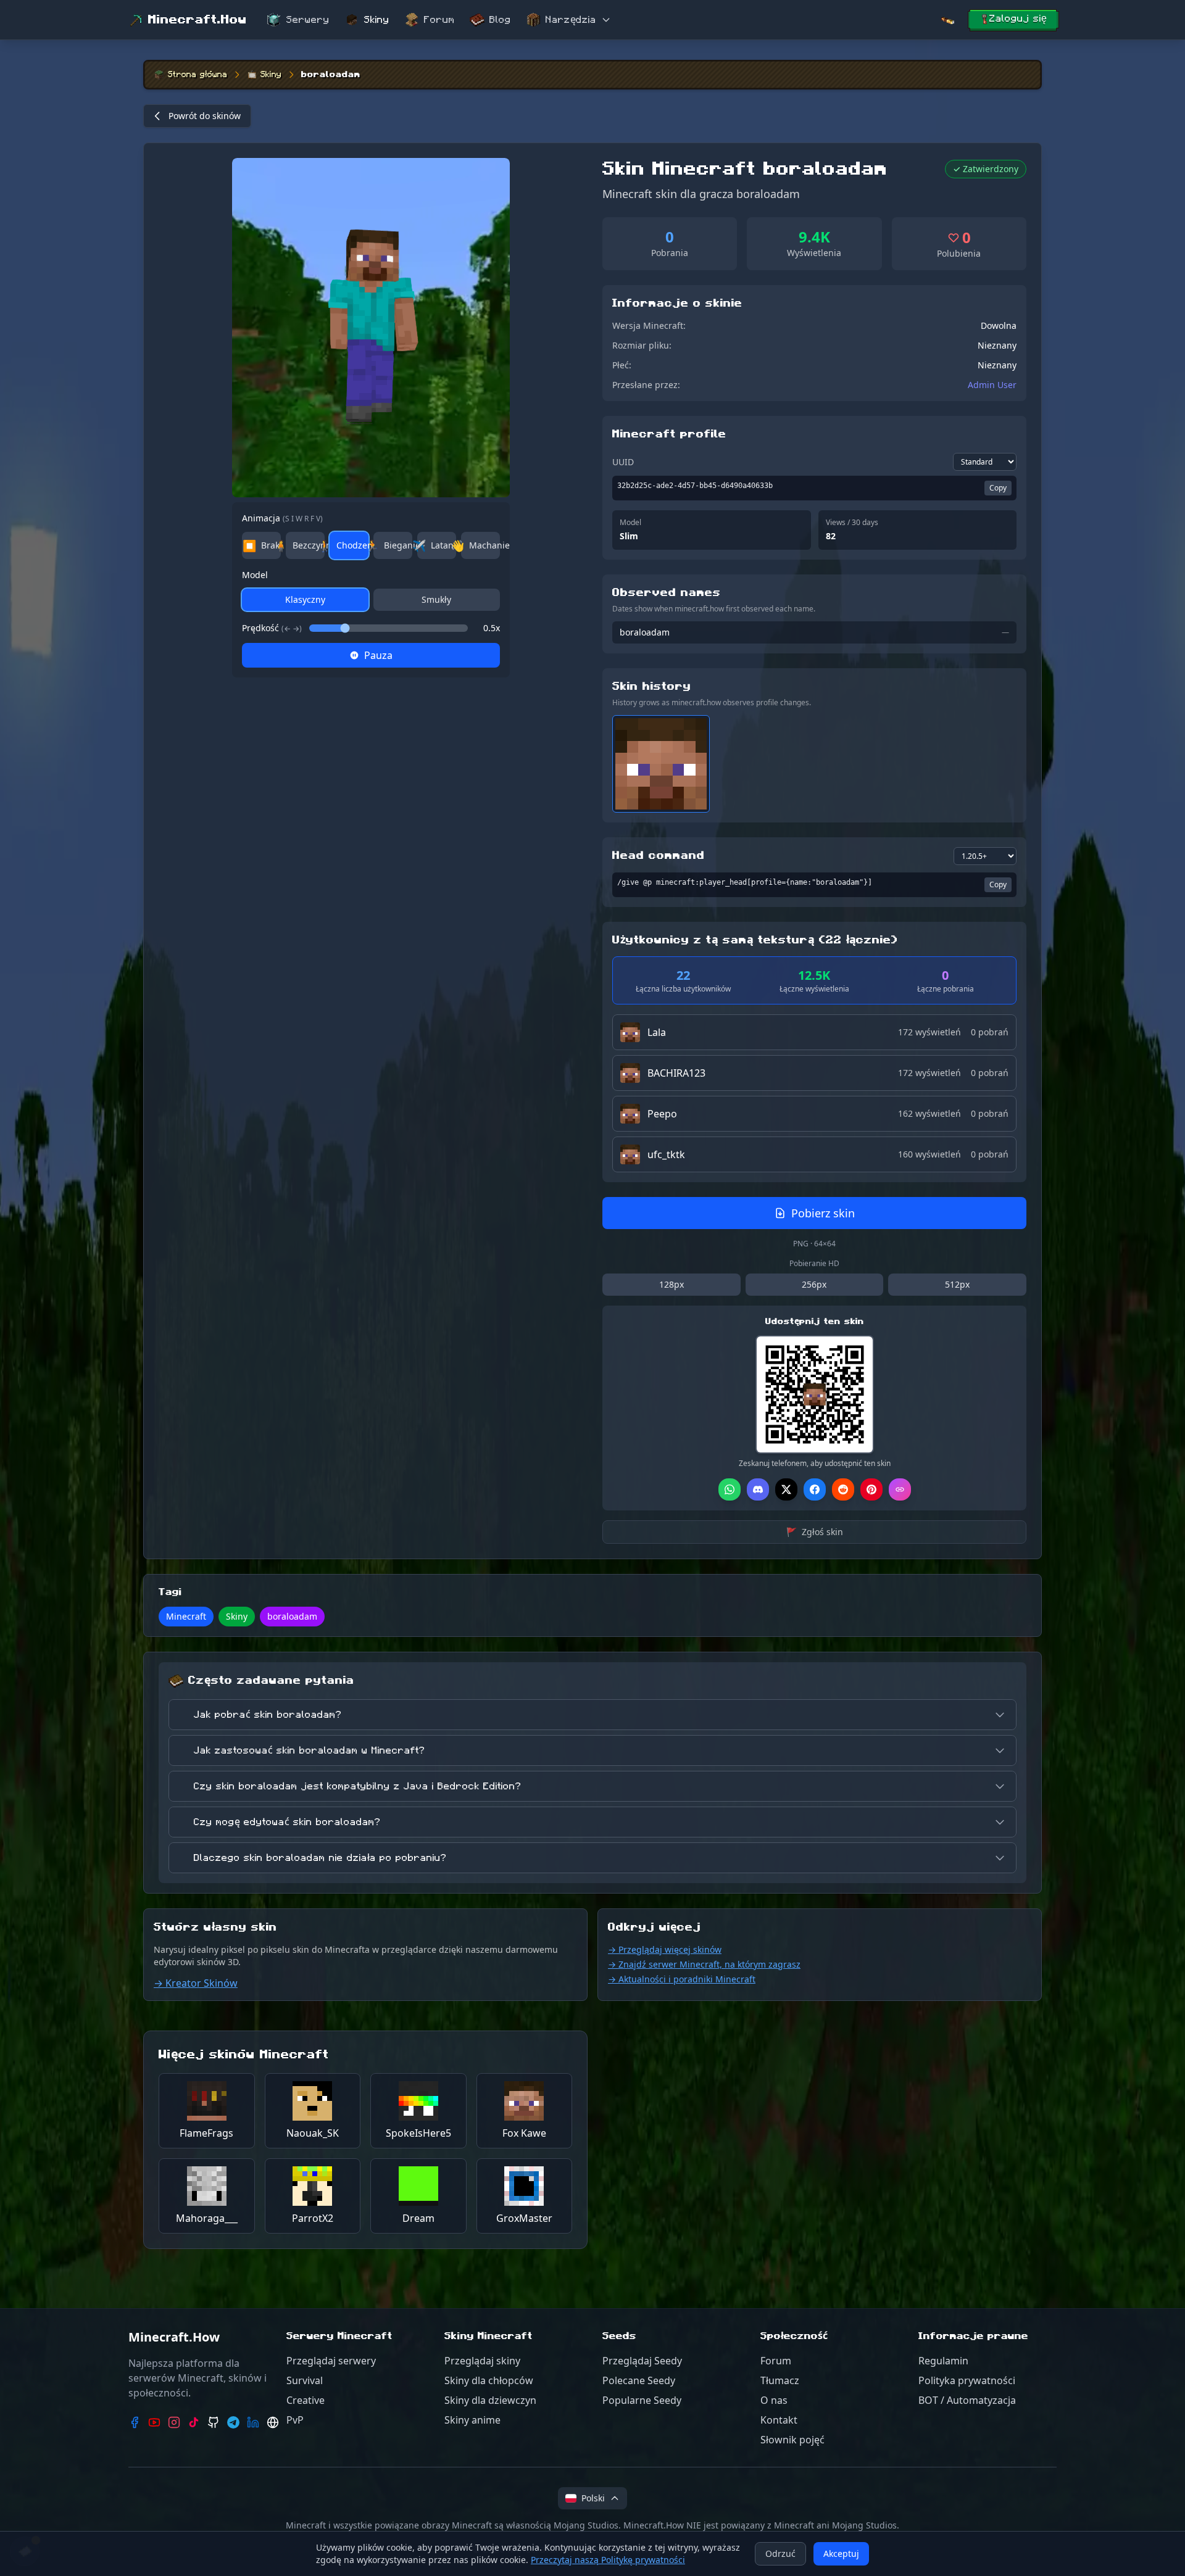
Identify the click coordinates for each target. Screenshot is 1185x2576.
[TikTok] (194, 2422)
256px (814, 1284)
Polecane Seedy (639, 2380)
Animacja (282, 518)
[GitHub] (214, 2422)
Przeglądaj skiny (482, 2361)
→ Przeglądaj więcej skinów (665, 1949)
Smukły (436, 599)
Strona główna (197, 75)
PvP (295, 2420)
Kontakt (779, 2420)
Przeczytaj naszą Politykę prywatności (608, 2560)
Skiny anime (472, 2420)
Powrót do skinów (205, 116)
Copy (998, 488)
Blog (500, 20)
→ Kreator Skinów (196, 1983)
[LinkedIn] (253, 2422)
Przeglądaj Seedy (642, 2361)
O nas (774, 2400)
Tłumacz (780, 2380)
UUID (623, 462)
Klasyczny (305, 599)
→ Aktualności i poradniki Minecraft (682, 1979)
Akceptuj (841, 2553)
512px (957, 1284)
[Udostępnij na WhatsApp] (730, 1489)
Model (255, 575)
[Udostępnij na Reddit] (843, 1489)
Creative (306, 2400)
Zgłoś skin (815, 1532)
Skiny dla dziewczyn (490, 2400)
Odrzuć (780, 2553)
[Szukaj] (947, 20)
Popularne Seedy (642, 2400)
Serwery (308, 20)
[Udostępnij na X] (786, 1489)
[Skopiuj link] (900, 1489)
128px (671, 1284)
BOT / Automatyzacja (967, 2400)
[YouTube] (154, 2422)
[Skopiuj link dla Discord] (758, 1489)
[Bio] (273, 2422)
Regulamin (943, 2361)
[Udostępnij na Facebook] (815, 1489)
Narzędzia (571, 20)
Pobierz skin (823, 1213)
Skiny (377, 20)
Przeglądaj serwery (331, 2361)
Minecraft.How (197, 20)
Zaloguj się (1018, 19)
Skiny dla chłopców (489, 2380)
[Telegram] (233, 2422)
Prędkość (272, 628)
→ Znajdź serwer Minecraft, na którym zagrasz (704, 1964)
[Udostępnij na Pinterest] (871, 1489)
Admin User (992, 385)
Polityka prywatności (967, 2380)
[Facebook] (135, 2422)
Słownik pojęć (792, 2440)
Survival (305, 2380)
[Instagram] (174, 2422)
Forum (439, 20)
